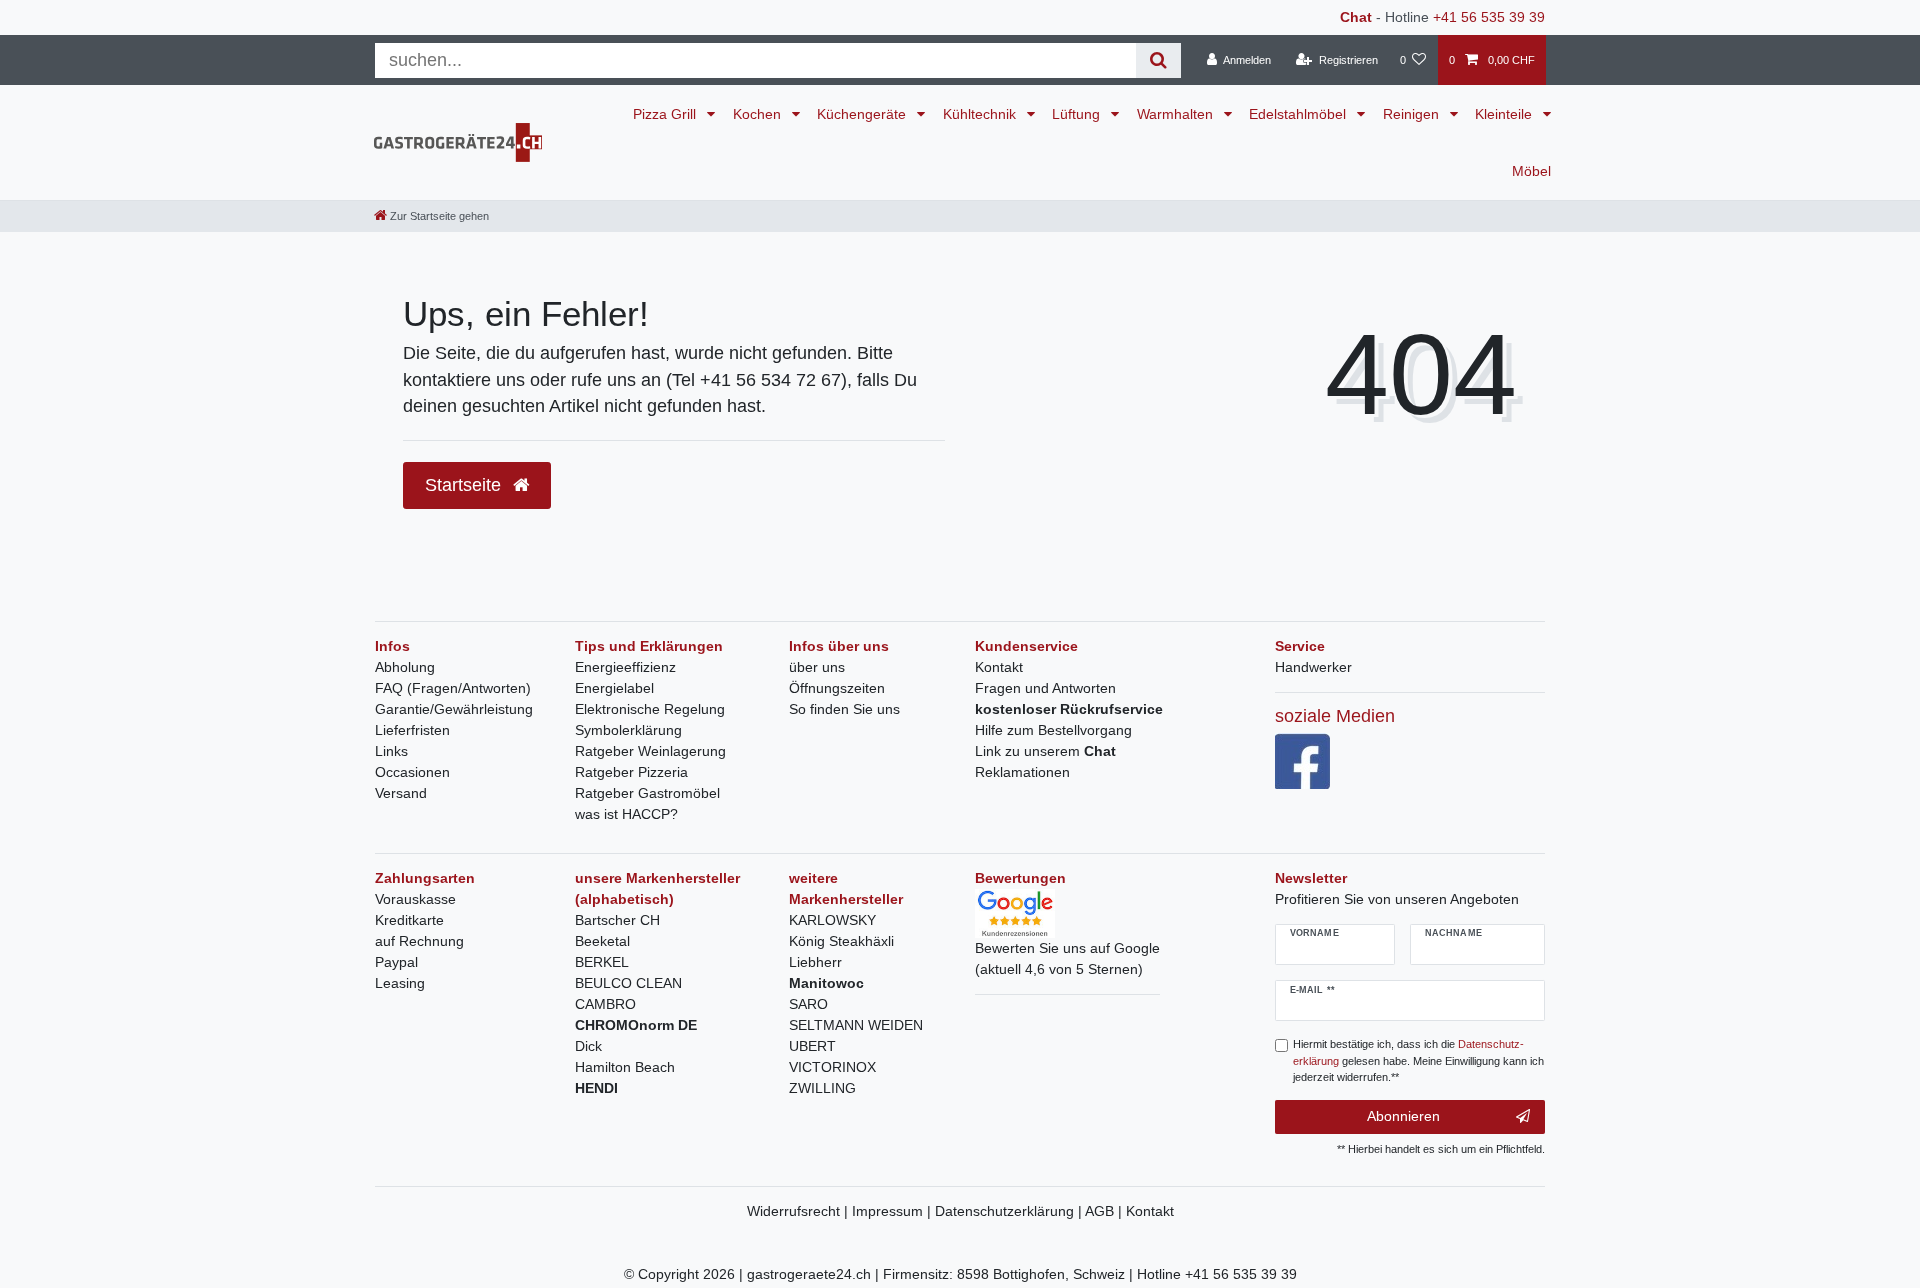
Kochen (759, 114)
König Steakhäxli (841, 941)
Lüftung (1078, 114)
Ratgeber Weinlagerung (650, 751)
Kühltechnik (981, 114)
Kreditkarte (409, 920)
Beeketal (602, 941)
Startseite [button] (465, 485)
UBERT (812, 1046)
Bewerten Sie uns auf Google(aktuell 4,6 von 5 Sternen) (1067, 958)
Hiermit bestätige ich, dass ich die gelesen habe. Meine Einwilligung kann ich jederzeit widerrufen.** (1418, 1061)
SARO (808, 1004)
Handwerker (1313, 667)
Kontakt (999, 667)
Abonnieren (1403, 1116)
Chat (1356, 17)
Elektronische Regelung (650, 709)
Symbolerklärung (628, 730)
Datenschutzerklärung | (1010, 1211)
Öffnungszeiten (837, 688)
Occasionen (412, 772)
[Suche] (1158, 60)
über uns (817, 667)
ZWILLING (822, 1088)
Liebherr (815, 962)
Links (391, 751)
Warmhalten (1177, 114)
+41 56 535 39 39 (1489, 17)
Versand (401, 793)
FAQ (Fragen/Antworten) (453, 688)
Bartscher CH (617, 920)
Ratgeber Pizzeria (631, 772)
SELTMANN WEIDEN (856, 1025)
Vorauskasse (415, 899)
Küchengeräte (863, 114)
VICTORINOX (832, 1067)
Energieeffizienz (625, 667)
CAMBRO (605, 1004)
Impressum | (893, 1211)
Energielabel (614, 688)
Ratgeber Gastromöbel (647, 793)
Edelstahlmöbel (1299, 114)
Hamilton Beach (625, 1067)
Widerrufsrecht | (799, 1211)
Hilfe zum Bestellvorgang (1053, 730)
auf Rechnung (419, 941)
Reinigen (1413, 114)
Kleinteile (1505, 114)
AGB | (1105, 1211)
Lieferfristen (412, 730)
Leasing (400, 983)
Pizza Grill (666, 114)
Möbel (1531, 171)
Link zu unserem (1045, 751)
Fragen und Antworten (1045, 688)
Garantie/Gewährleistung (454, 709)
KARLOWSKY (832, 920)
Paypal (396, 962)
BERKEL (602, 962)
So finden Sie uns (844, 709)
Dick (588, 1046)
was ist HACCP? (626, 814)
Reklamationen (1022, 772)
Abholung (405, 667)
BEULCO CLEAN (628, 983)
